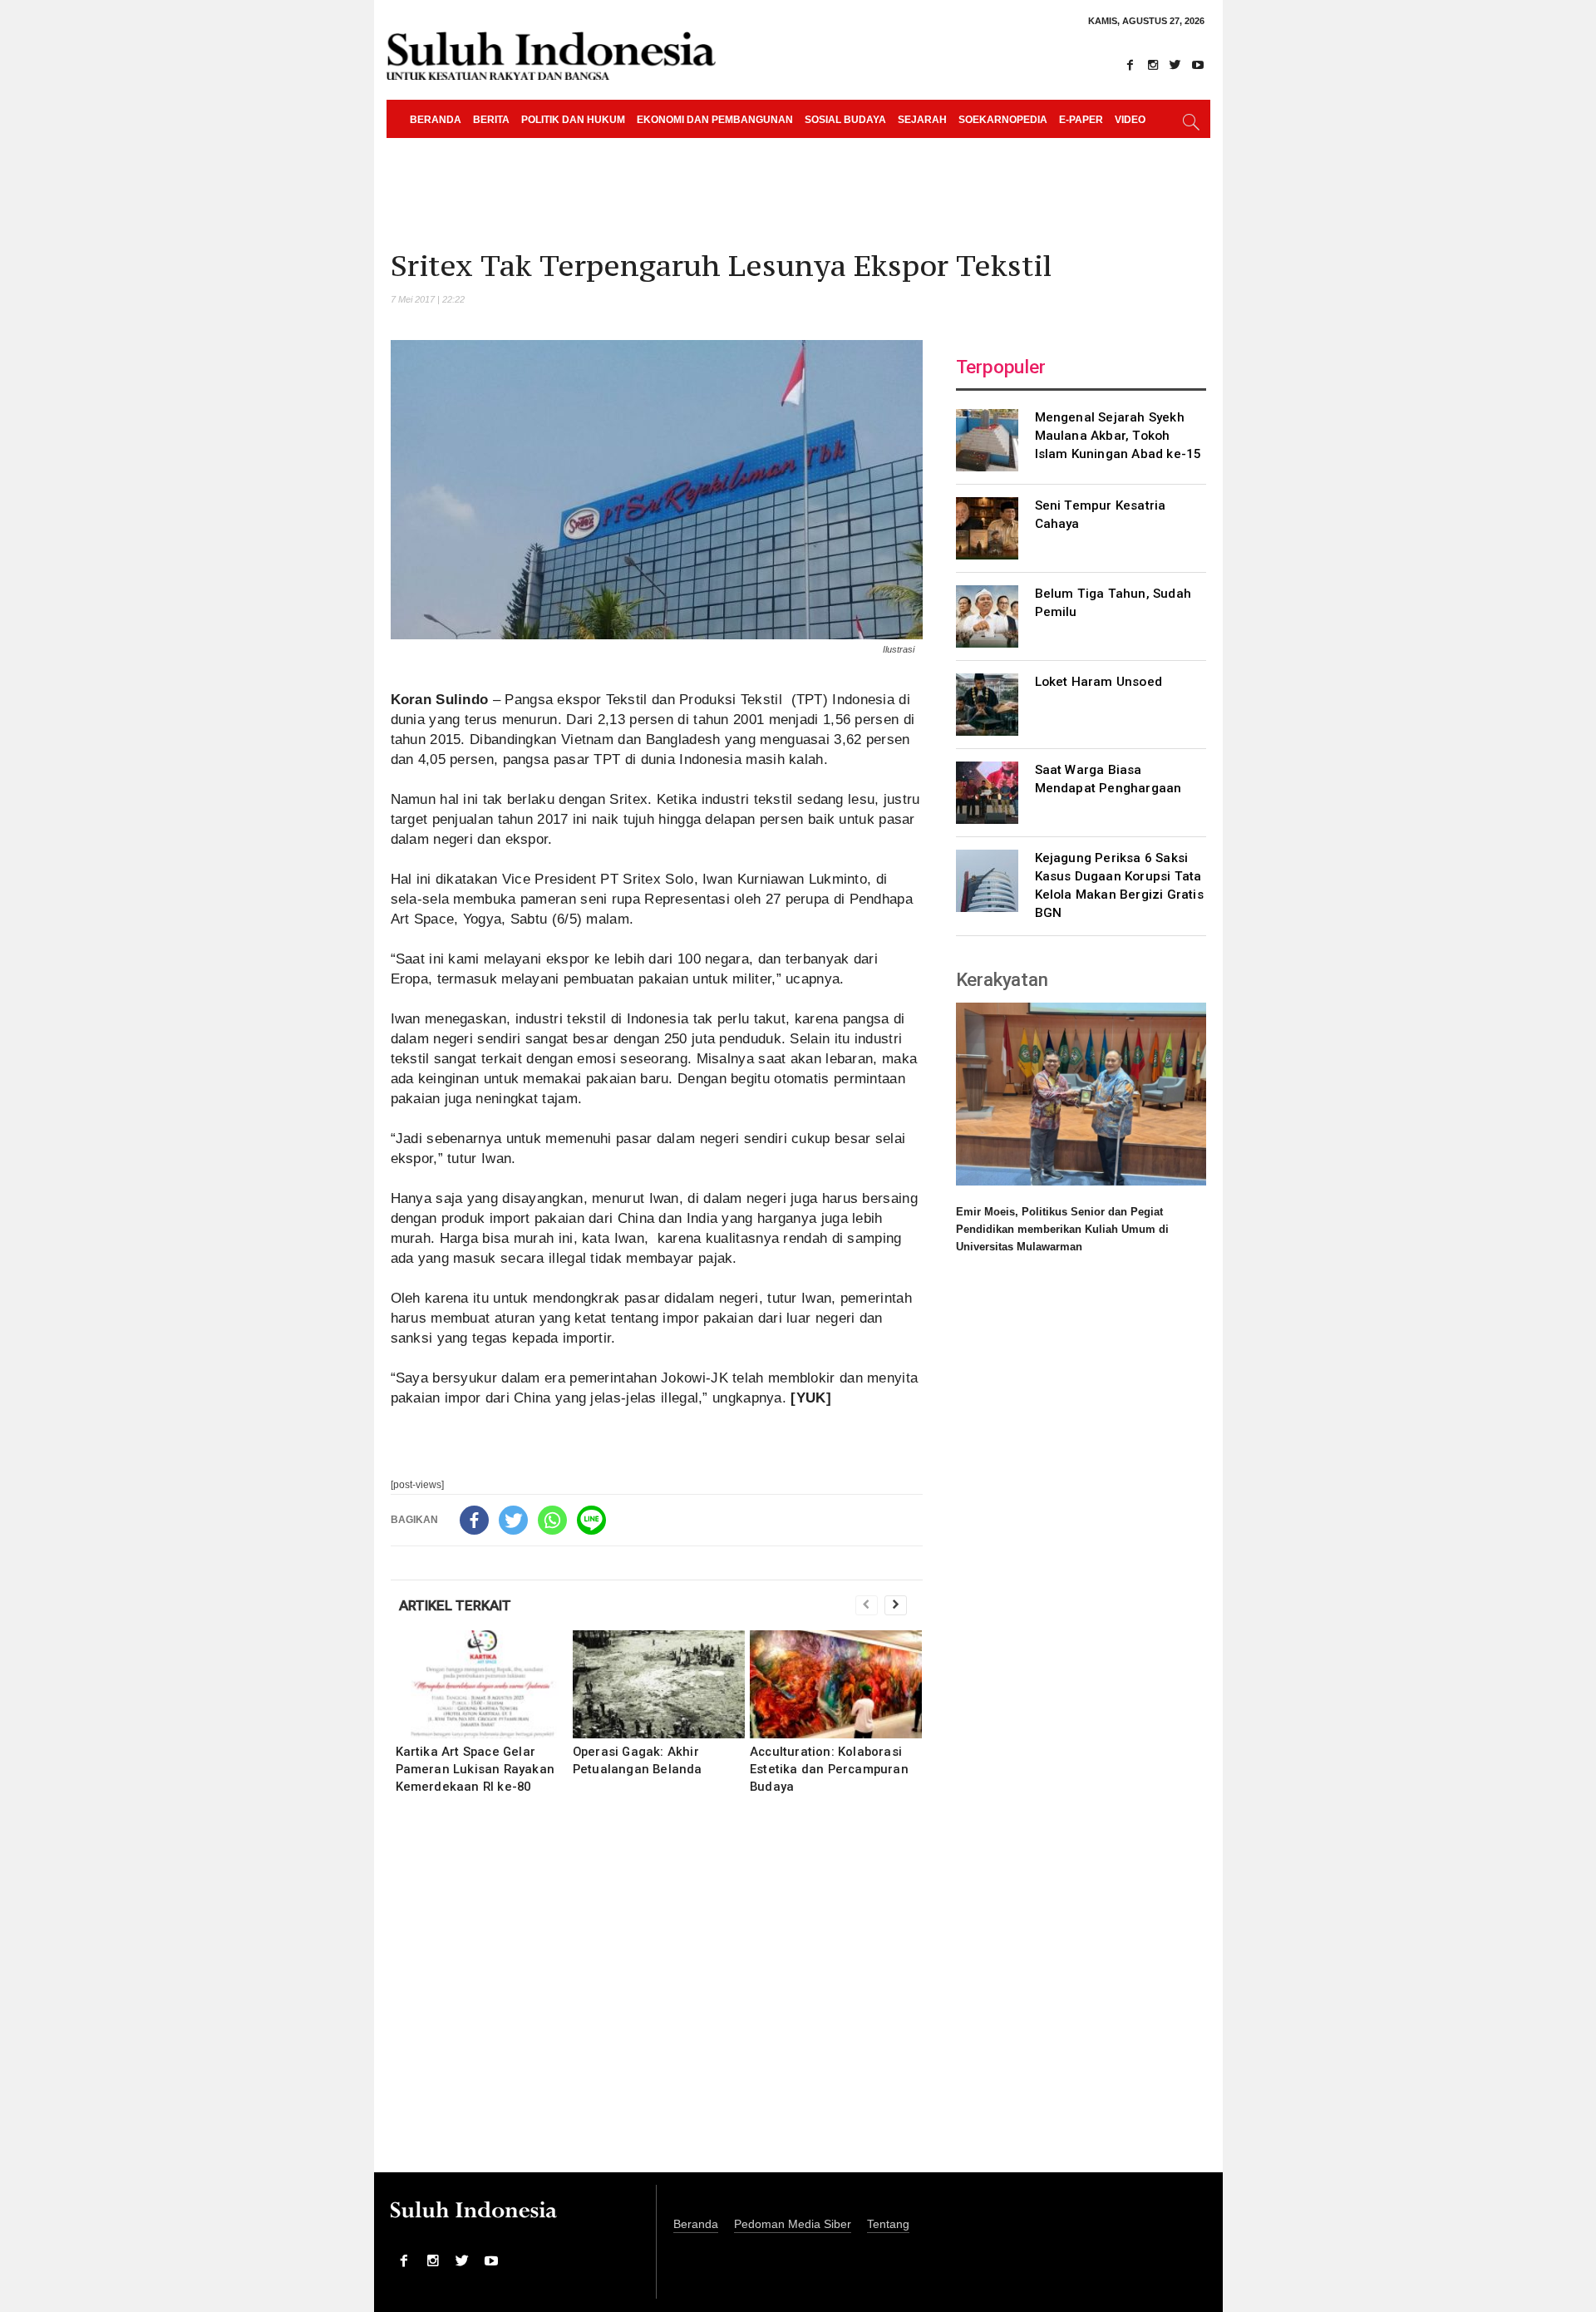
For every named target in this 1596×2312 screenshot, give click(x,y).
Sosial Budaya (845, 120)
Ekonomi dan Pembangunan (715, 120)
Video (1130, 120)
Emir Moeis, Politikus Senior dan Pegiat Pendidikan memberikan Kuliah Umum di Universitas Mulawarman (1062, 1229)
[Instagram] (1153, 65)
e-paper (1081, 120)
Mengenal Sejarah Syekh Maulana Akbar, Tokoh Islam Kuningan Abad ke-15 (1118, 436)
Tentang (888, 2224)
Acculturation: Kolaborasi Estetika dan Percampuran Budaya (829, 1769)
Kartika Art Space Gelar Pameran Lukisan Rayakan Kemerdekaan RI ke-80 (475, 1769)
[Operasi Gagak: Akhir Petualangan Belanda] (659, 1684)
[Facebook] (1130, 65)
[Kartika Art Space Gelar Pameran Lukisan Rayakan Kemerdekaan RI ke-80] (482, 1684)
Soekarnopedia (1003, 120)
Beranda (436, 120)
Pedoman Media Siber (793, 2224)
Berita (491, 120)
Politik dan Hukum (573, 120)
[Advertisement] (657, 1994)
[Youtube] (1198, 65)
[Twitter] (1175, 65)
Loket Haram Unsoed (1099, 682)
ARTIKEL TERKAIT (455, 1605)
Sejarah (922, 120)
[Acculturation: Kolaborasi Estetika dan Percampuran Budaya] (836, 1684)
